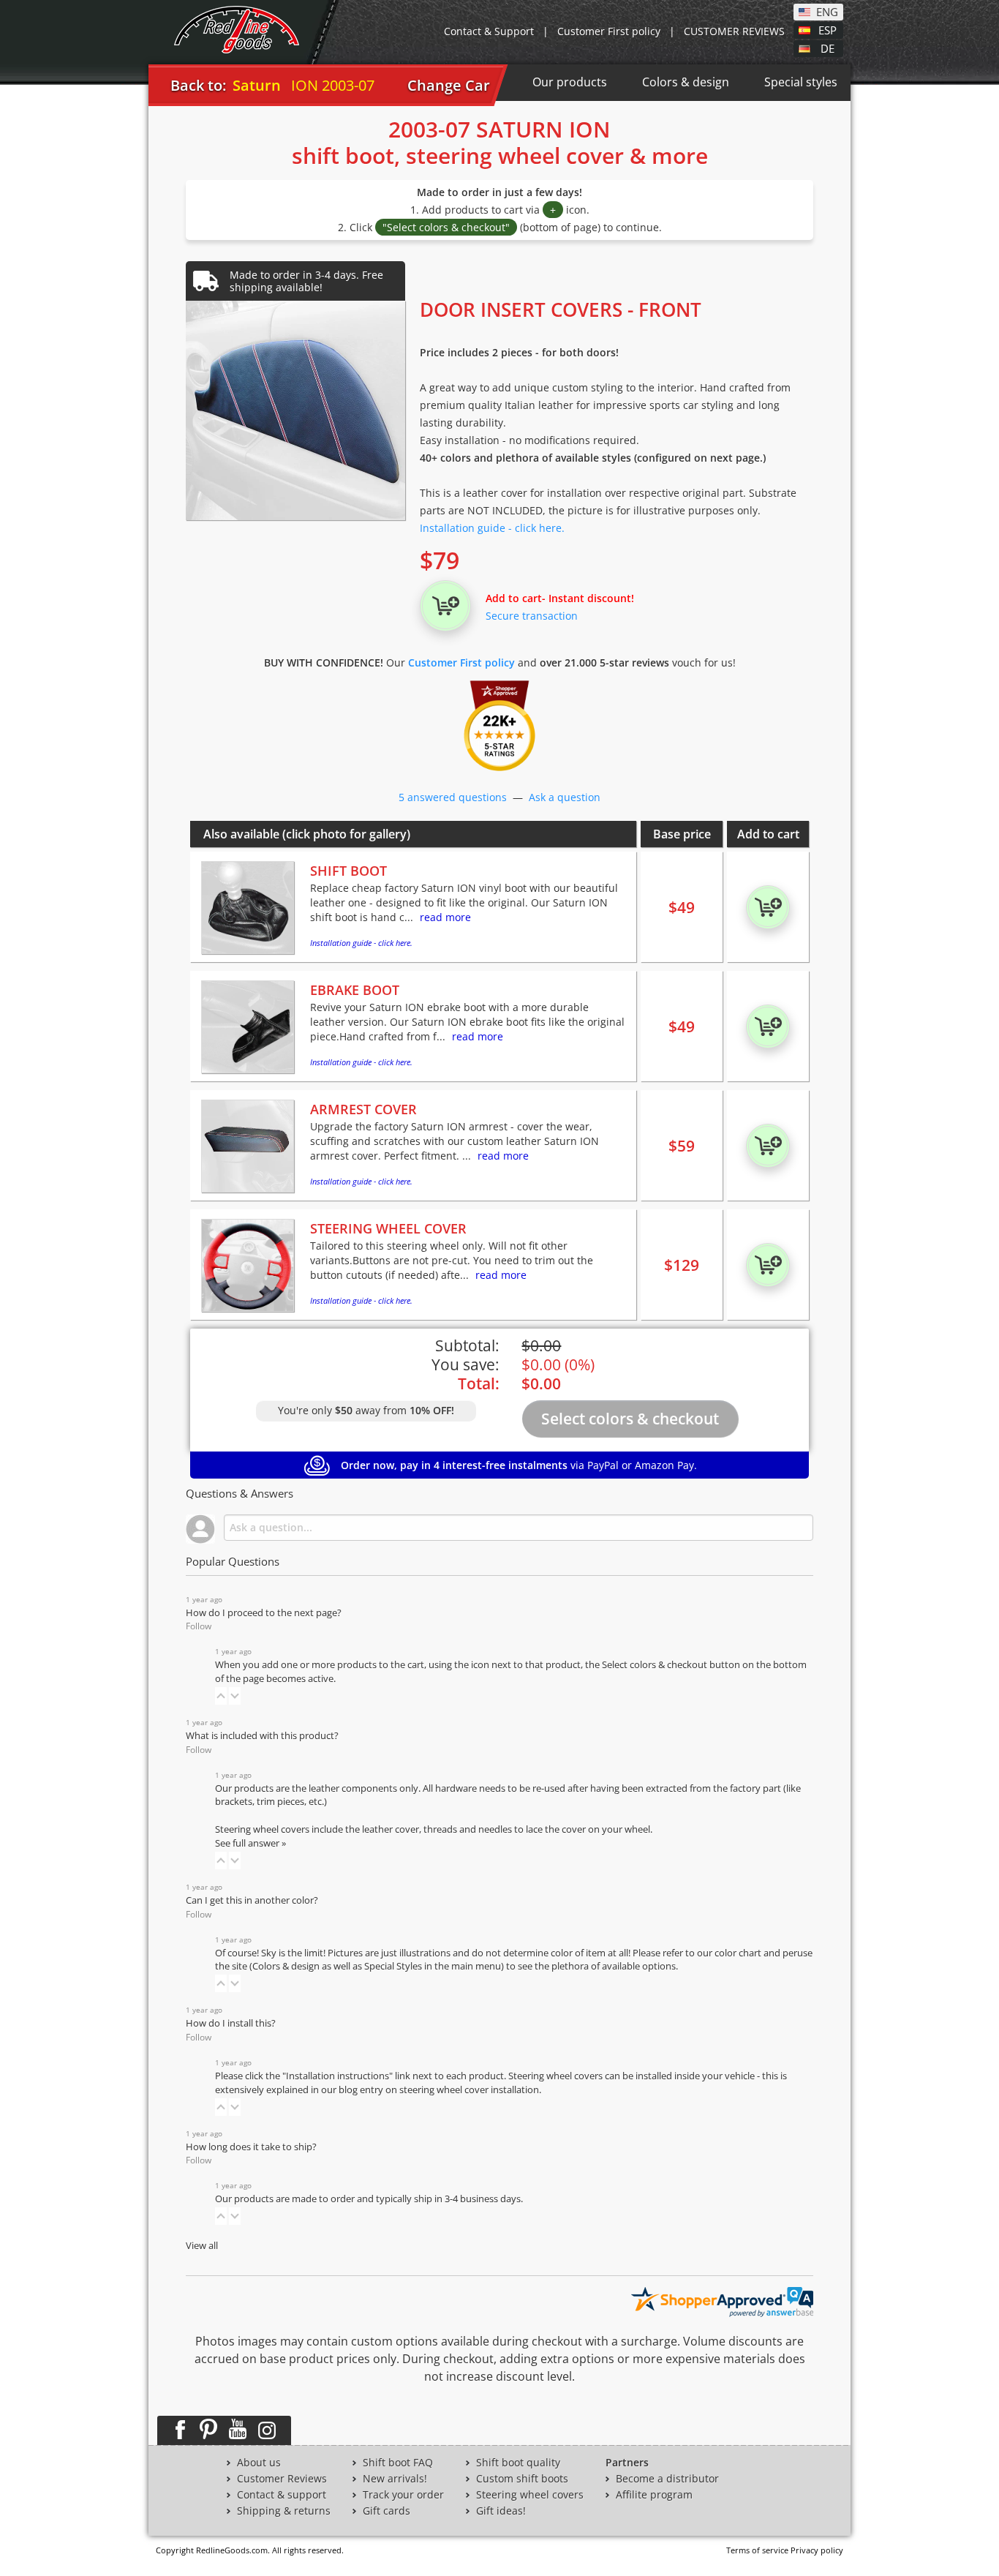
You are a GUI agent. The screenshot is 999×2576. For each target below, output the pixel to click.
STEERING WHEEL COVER (388, 1228)
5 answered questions (453, 797)
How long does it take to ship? (251, 2147)
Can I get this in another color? (252, 1900)
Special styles (801, 82)
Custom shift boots (522, 2479)
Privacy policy (817, 2550)
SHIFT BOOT (348, 871)
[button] (221, 1696)
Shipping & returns (284, 2511)
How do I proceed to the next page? (264, 1613)
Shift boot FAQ (398, 2463)
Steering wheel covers (530, 2495)
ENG (827, 11)
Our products (570, 82)
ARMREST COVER (363, 1109)
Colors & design (686, 82)
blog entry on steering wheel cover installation (439, 2090)
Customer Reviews (282, 2479)
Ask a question (565, 797)
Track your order (403, 2495)
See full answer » (250, 1843)
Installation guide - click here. (492, 528)
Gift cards (387, 2511)
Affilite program (654, 2495)
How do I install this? (231, 2023)
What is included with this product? (262, 1736)
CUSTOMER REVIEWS (734, 31)
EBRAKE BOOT (355, 990)
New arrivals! (395, 2479)
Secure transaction (532, 616)
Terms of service (757, 2550)
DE (828, 48)
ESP (828, 29)
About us (259, 2463)
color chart (739, 1953)
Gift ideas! (501, 2511)
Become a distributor (667, 2479)
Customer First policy (609, 31)
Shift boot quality (518, 2463)
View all (202, 2246)
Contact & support (282, 2495)
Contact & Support (489, 31)
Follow (199, 1626)
